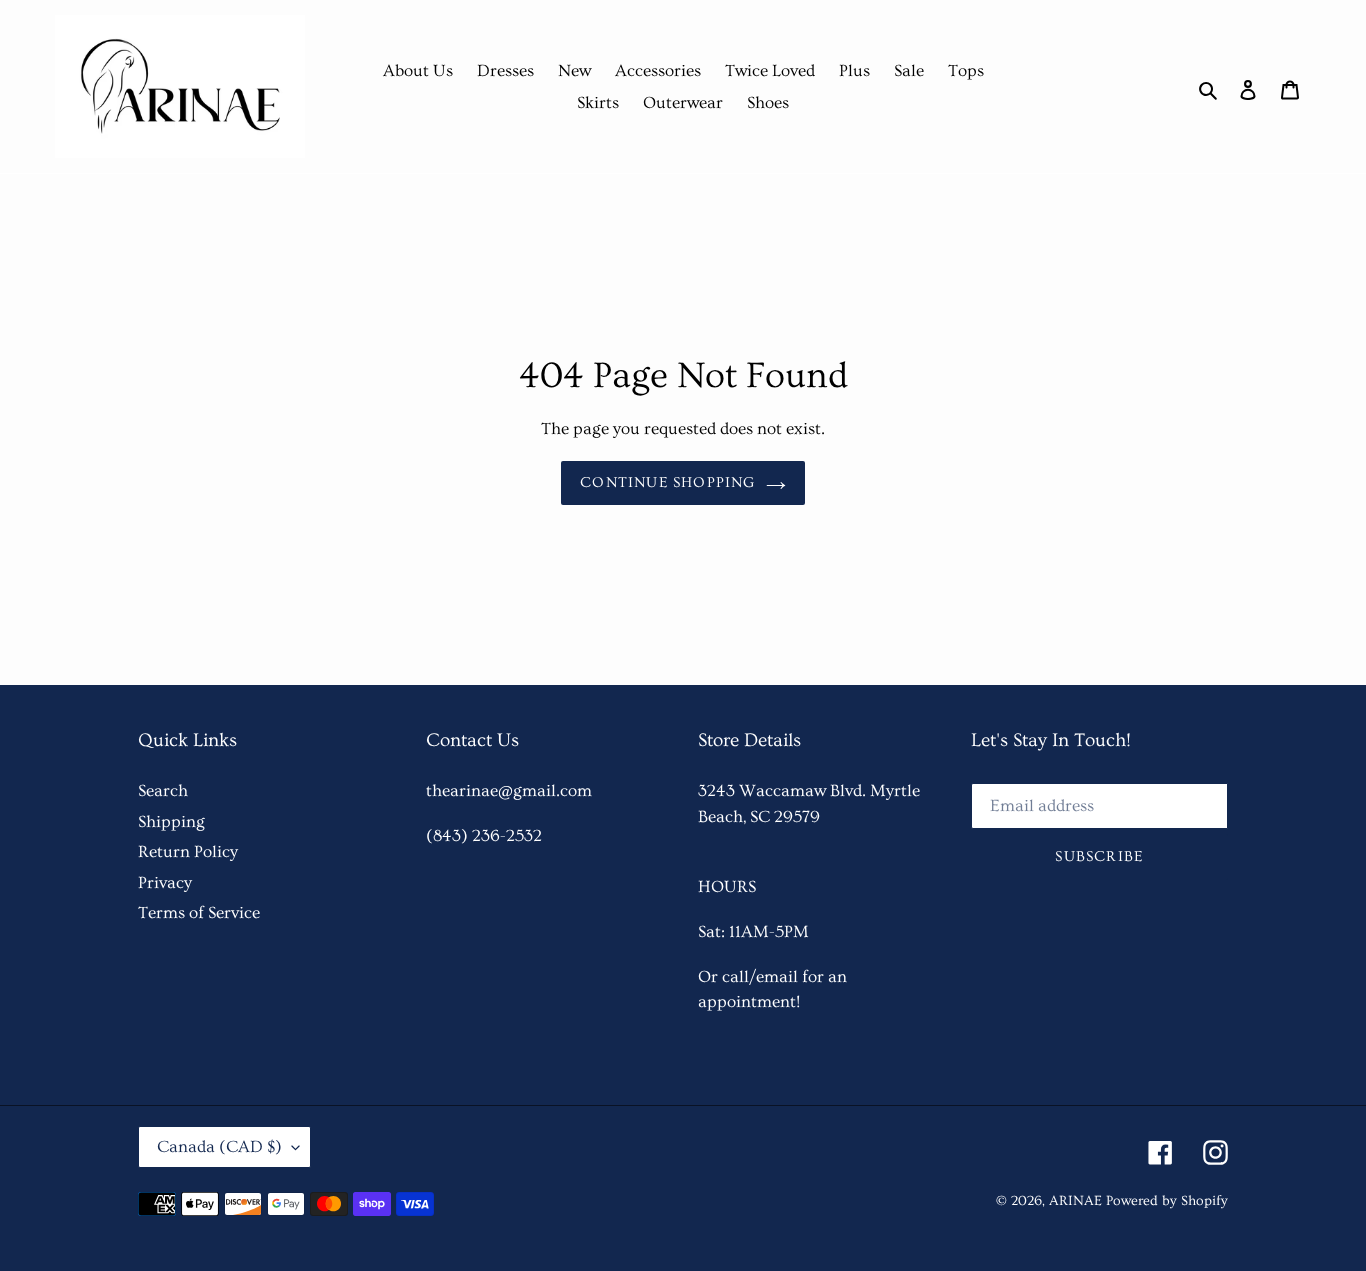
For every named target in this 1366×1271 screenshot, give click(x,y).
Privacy (165, 882)
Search (163, 790)
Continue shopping (667, 482)
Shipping (171, 821)
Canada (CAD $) (219, 1146)
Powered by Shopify (1167, 1201)
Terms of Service (199, 912)
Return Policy (188, 851)
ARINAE (1075, 1201)
